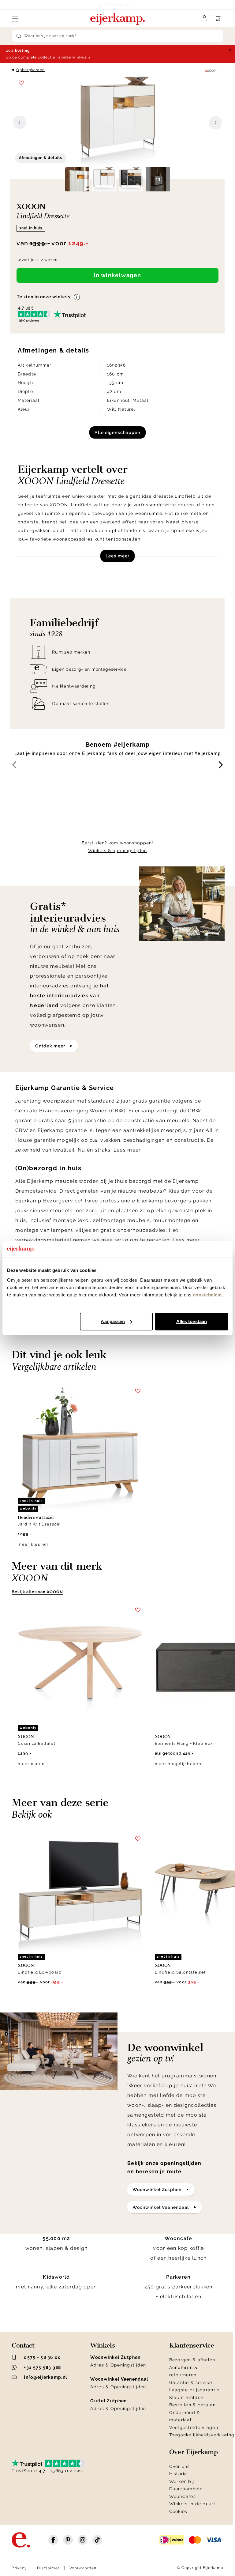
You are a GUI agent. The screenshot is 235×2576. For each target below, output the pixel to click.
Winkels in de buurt (192, 2504)
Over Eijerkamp (194, 2452)
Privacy (19, 2568)
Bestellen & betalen (192, 2405)
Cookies (178, 2511)
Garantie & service (191, 2382)
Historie (178, 2474)
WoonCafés (183, 2496)
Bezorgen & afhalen (192, 2360)
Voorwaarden (83, 2568)
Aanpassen (113, 1321)
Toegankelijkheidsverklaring (202, 2435)
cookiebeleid (207, 1295)
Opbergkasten (30, 70)
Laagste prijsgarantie (194, 2390)
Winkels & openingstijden (117, 850)
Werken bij (182, 2481)
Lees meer (117, 556)
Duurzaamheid (186, 2489)
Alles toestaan (192, 1321)
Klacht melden (187, 2397)
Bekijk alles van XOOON (37, 1592)
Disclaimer (48, 2568)
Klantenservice (192, 2345)
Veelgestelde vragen (194, 2427)
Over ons (180, 2466)
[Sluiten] (230, 50)
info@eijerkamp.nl (45, 2377)
